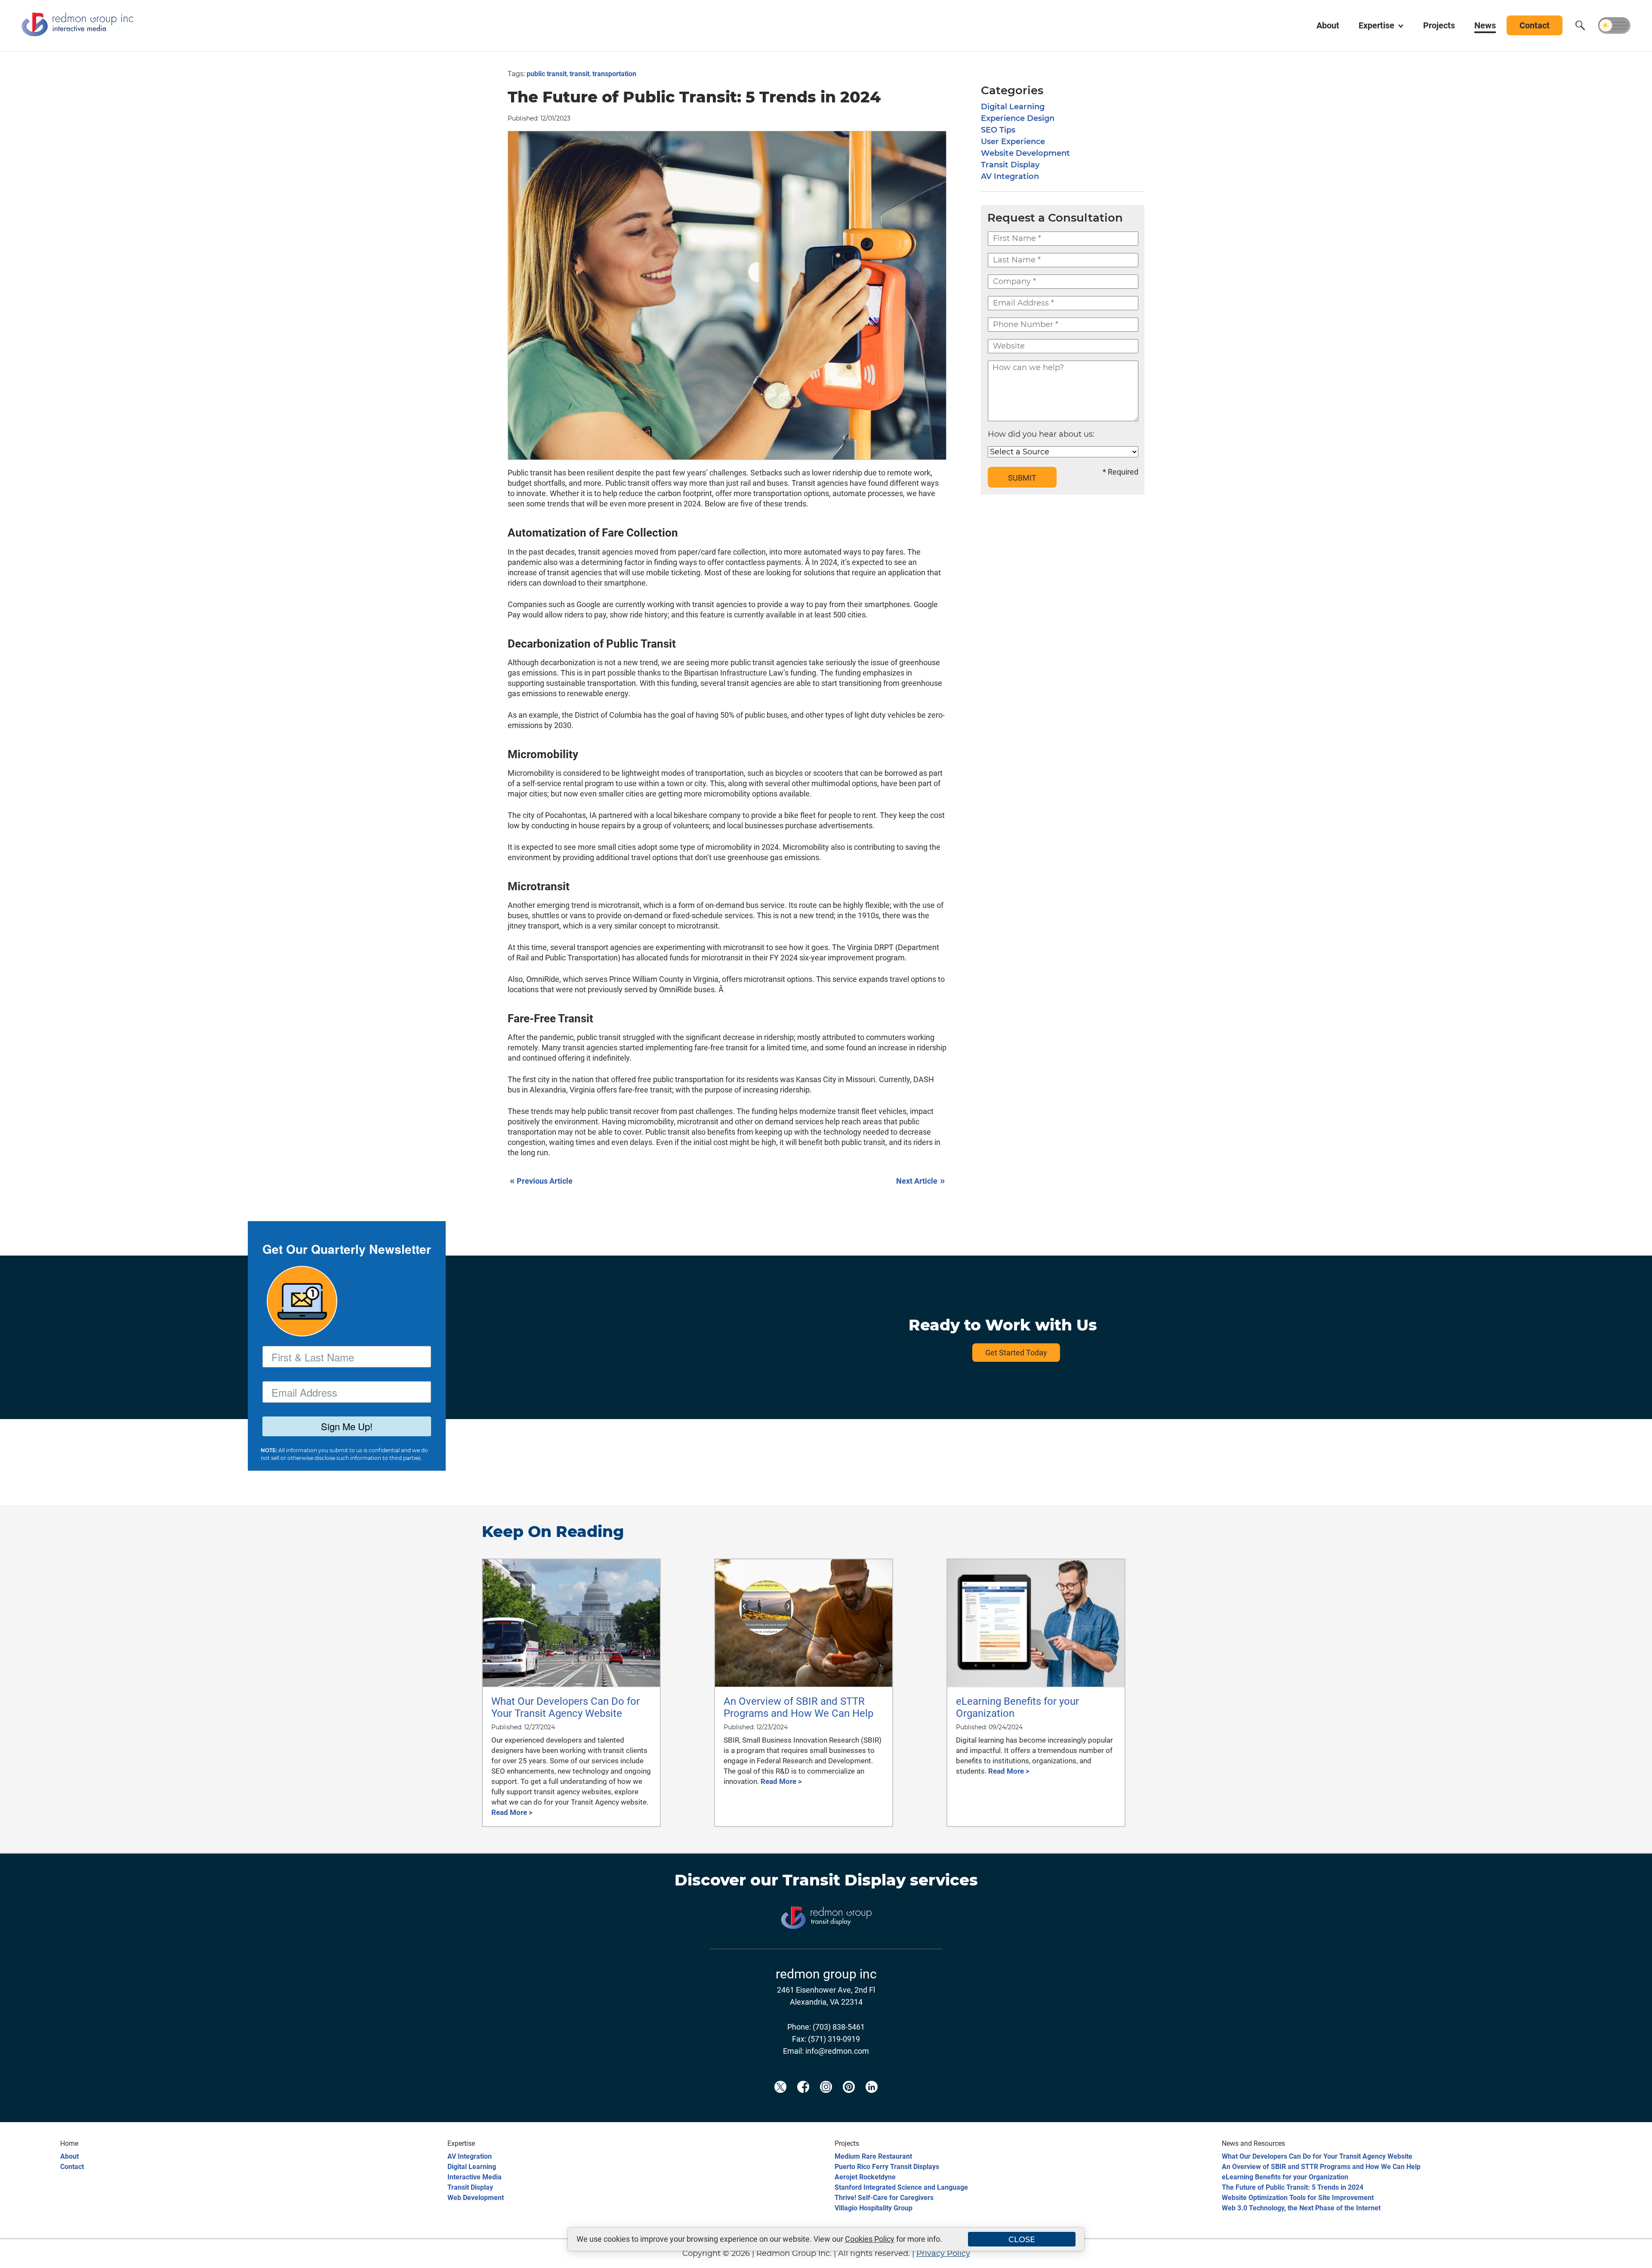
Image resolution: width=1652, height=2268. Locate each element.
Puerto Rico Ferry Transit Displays (887, 2167)
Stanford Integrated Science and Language (901, 2187)
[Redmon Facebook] (803, 2101)
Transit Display (1010, 165)
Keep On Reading (553, 1531)
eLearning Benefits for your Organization (1285, 2177)
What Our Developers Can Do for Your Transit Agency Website (1317, 2156)
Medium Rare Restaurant (873, 2156)
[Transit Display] (826, 1943)
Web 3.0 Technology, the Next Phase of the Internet (1301, 2208)
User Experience (1013, 142)
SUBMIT (1022, 478)
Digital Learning (1013, 107)
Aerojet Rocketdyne (865, 2177)
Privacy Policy (943, 2253)
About (69, 2156)
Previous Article (541, 1180)
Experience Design (1018, 118)
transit (579, 74)
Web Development (476, 2198)
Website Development (1025, 153)
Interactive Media (475, 2177)
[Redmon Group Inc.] (77, 34)
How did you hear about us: (1041, 434)
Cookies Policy (870, 2239)
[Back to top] (1630, 2256)
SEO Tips (998, 130)
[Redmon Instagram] (826, 2101)
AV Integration (1010, 176)
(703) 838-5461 (839, 2027)
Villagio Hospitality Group (874, 2208)
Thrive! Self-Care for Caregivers (884, 2198)
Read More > (512, 1812)
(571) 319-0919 (834, 2039)
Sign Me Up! (347, 1426)
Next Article (920, 1180)
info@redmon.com (837, 2051)
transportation (614, 74)
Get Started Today (1016, 1353)
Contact (72, 2167)
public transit (547, 74)
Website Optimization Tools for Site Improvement (1298, 2198)
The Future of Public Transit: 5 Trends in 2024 (1293, 2187)
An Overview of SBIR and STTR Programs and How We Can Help (1321, 2167)
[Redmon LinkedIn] (872, 2101)
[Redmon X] (780, 2101)
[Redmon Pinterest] (849, 2101)
